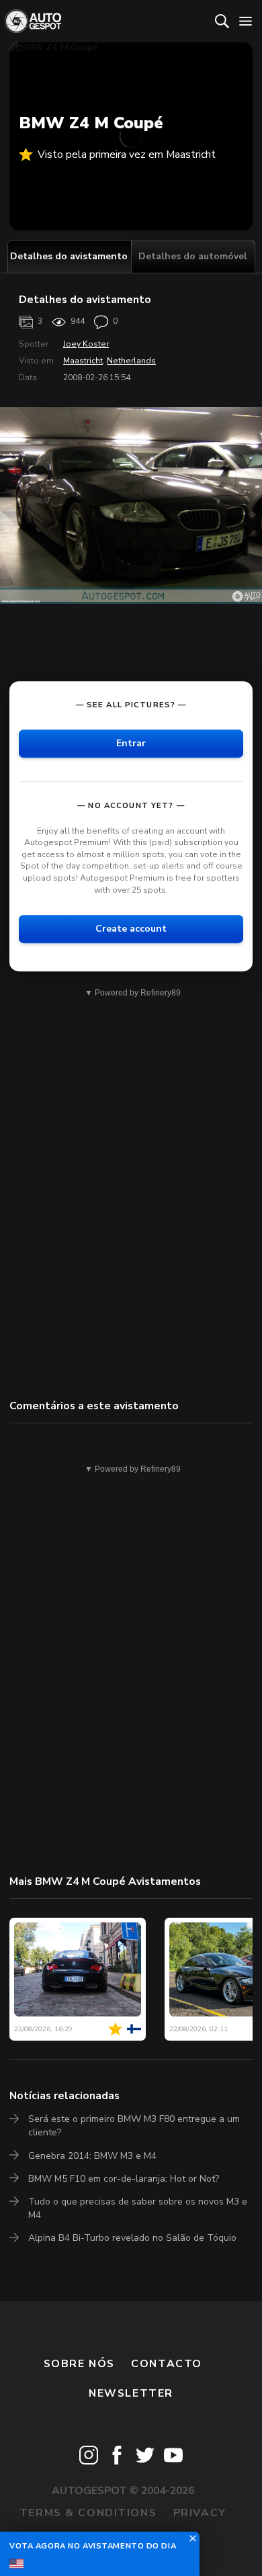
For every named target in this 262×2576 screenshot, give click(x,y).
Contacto (167, 2364)
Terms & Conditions (88, 2513)
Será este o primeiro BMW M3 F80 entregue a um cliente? (134, 2126)
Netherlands (131, 361)
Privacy (200, 2513)
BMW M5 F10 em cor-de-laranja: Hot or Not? (124, 2179)
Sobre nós (79, 2364)
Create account (131, 929)
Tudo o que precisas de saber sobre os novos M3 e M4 (138, 2208)
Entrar (131, 743)
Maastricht (83, 361)
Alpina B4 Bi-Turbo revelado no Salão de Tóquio (132, 2238)
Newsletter (131, 2393)
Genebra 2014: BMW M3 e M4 (92, 2156)
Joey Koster (86, 344)
